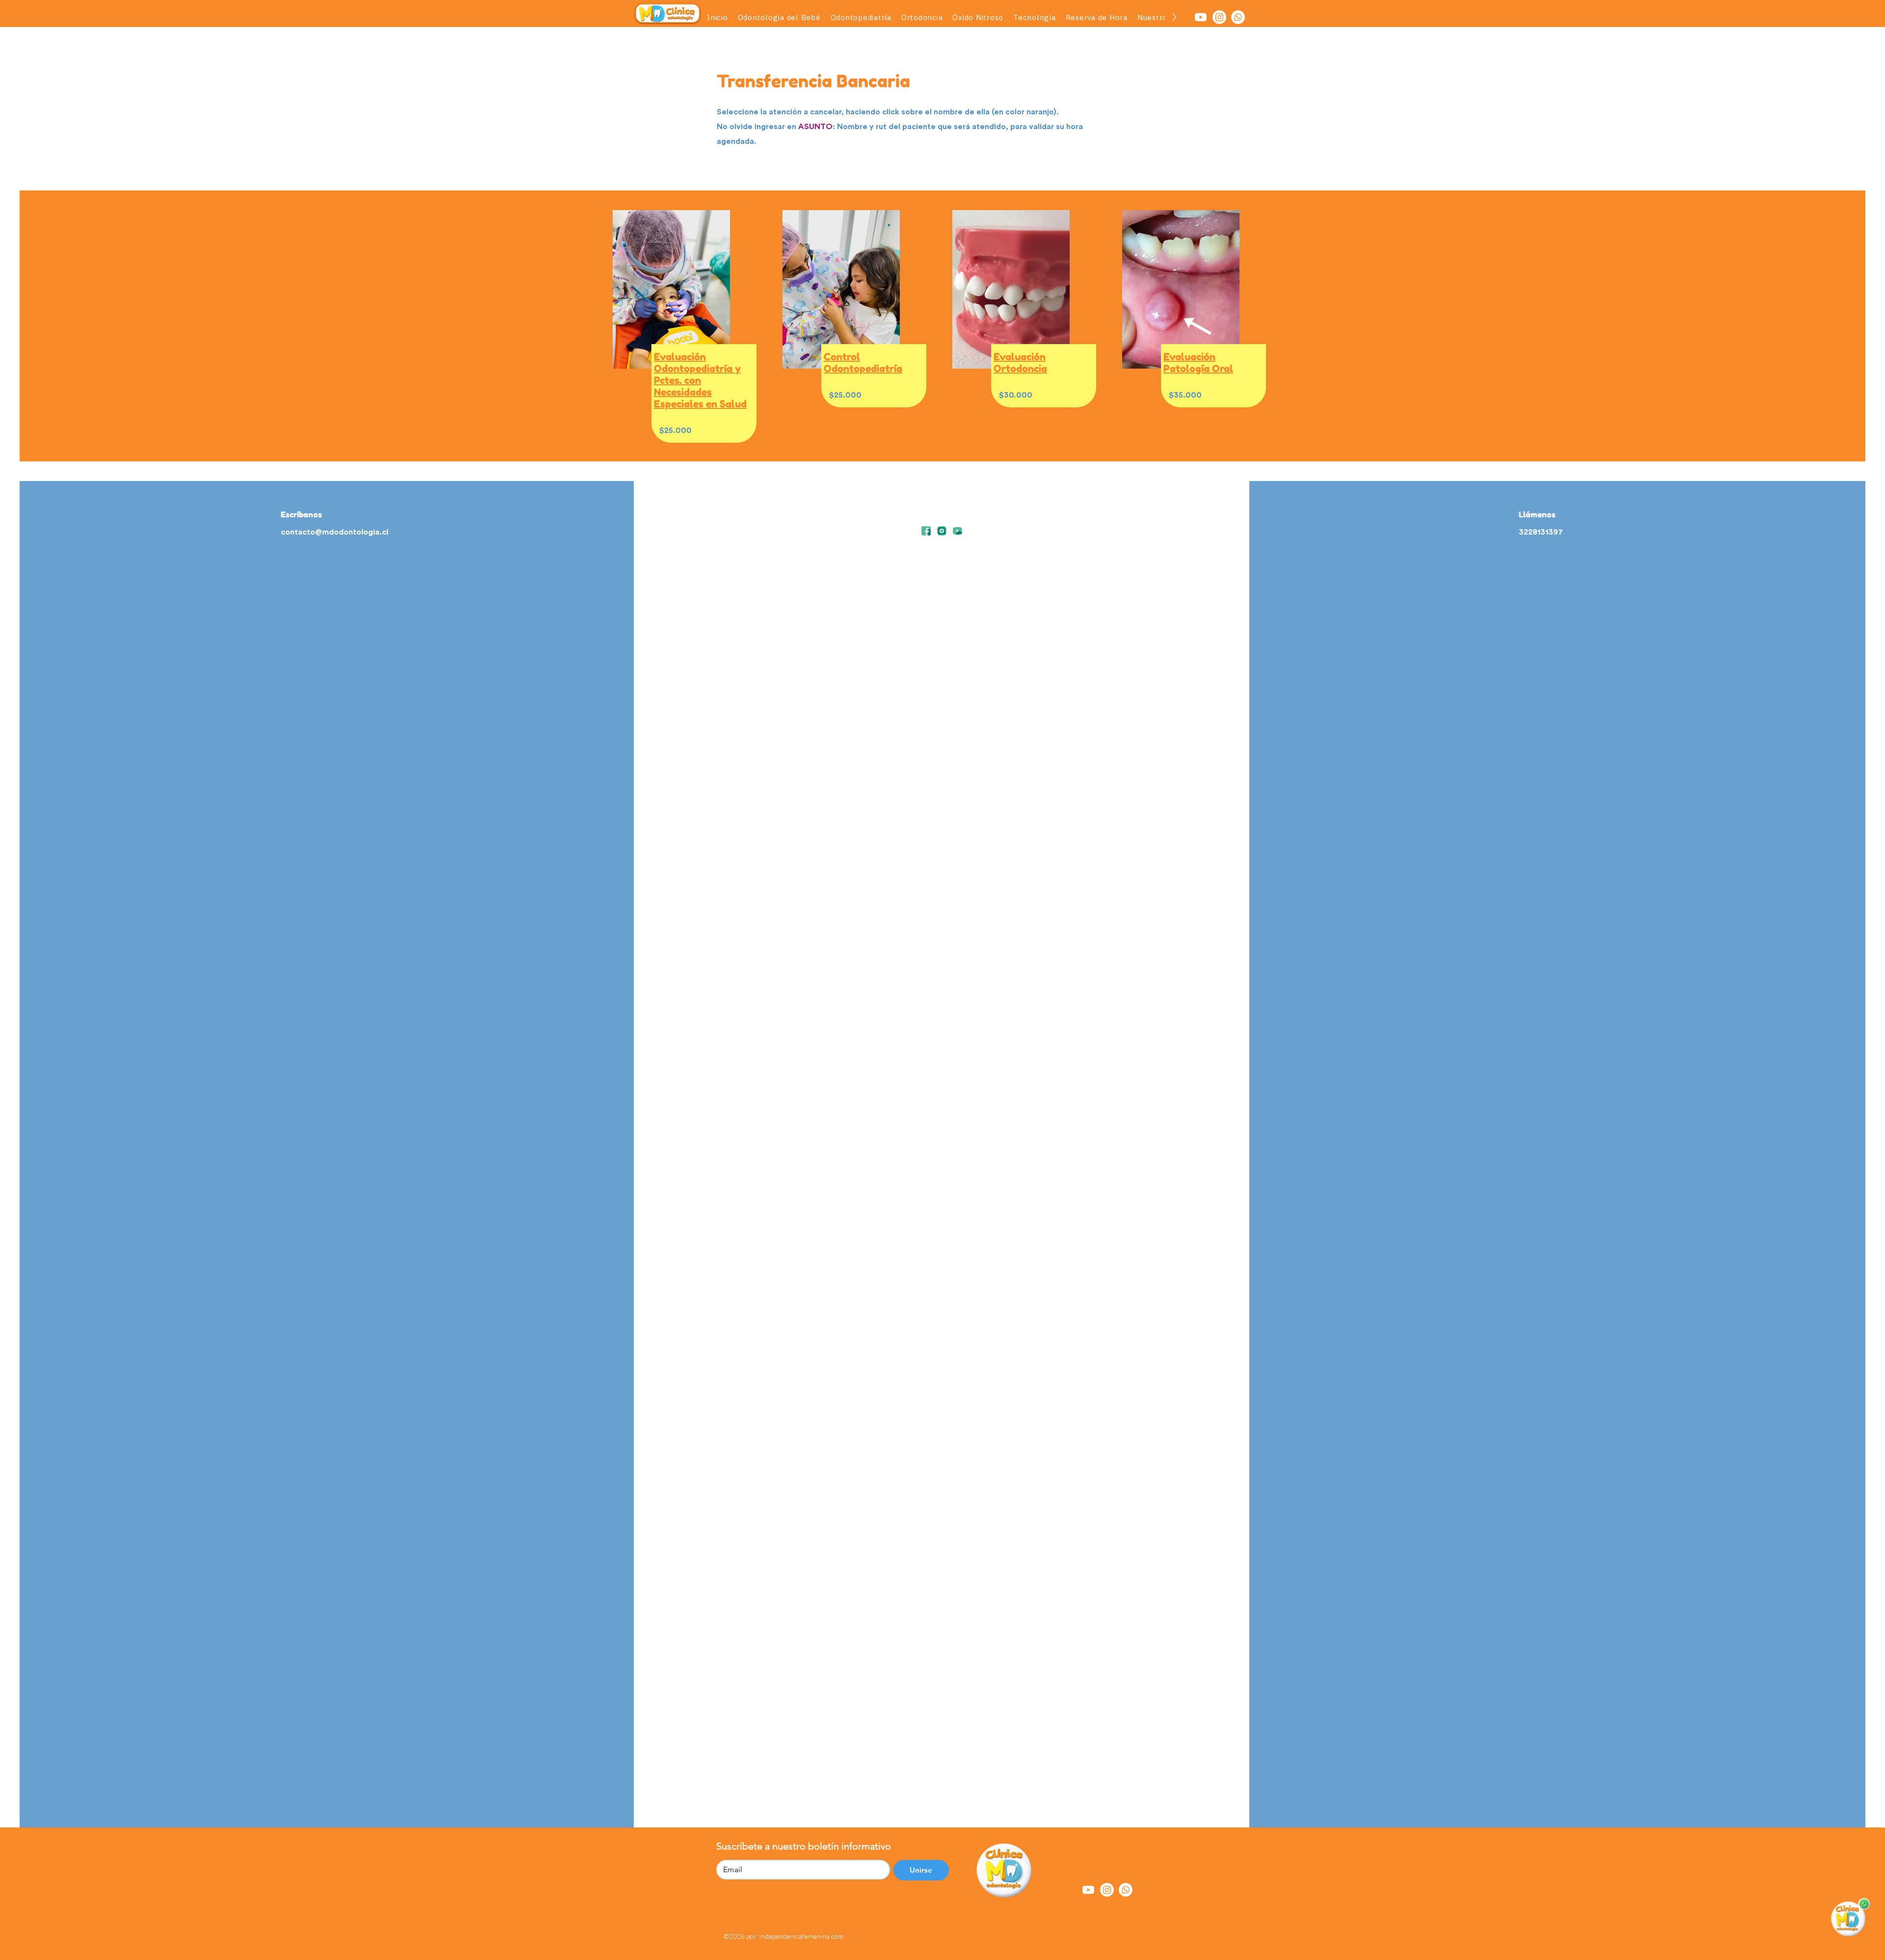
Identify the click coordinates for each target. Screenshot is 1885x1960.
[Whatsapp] (1238, 17)
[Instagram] (1219, 17)
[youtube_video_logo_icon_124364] (957, 531)
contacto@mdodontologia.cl (335, 532)
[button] (861, 17)
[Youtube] (1201, 17)
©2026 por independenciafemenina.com (783, 1936)
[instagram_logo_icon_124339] (942, 531)
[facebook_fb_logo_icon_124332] (926, 531)
